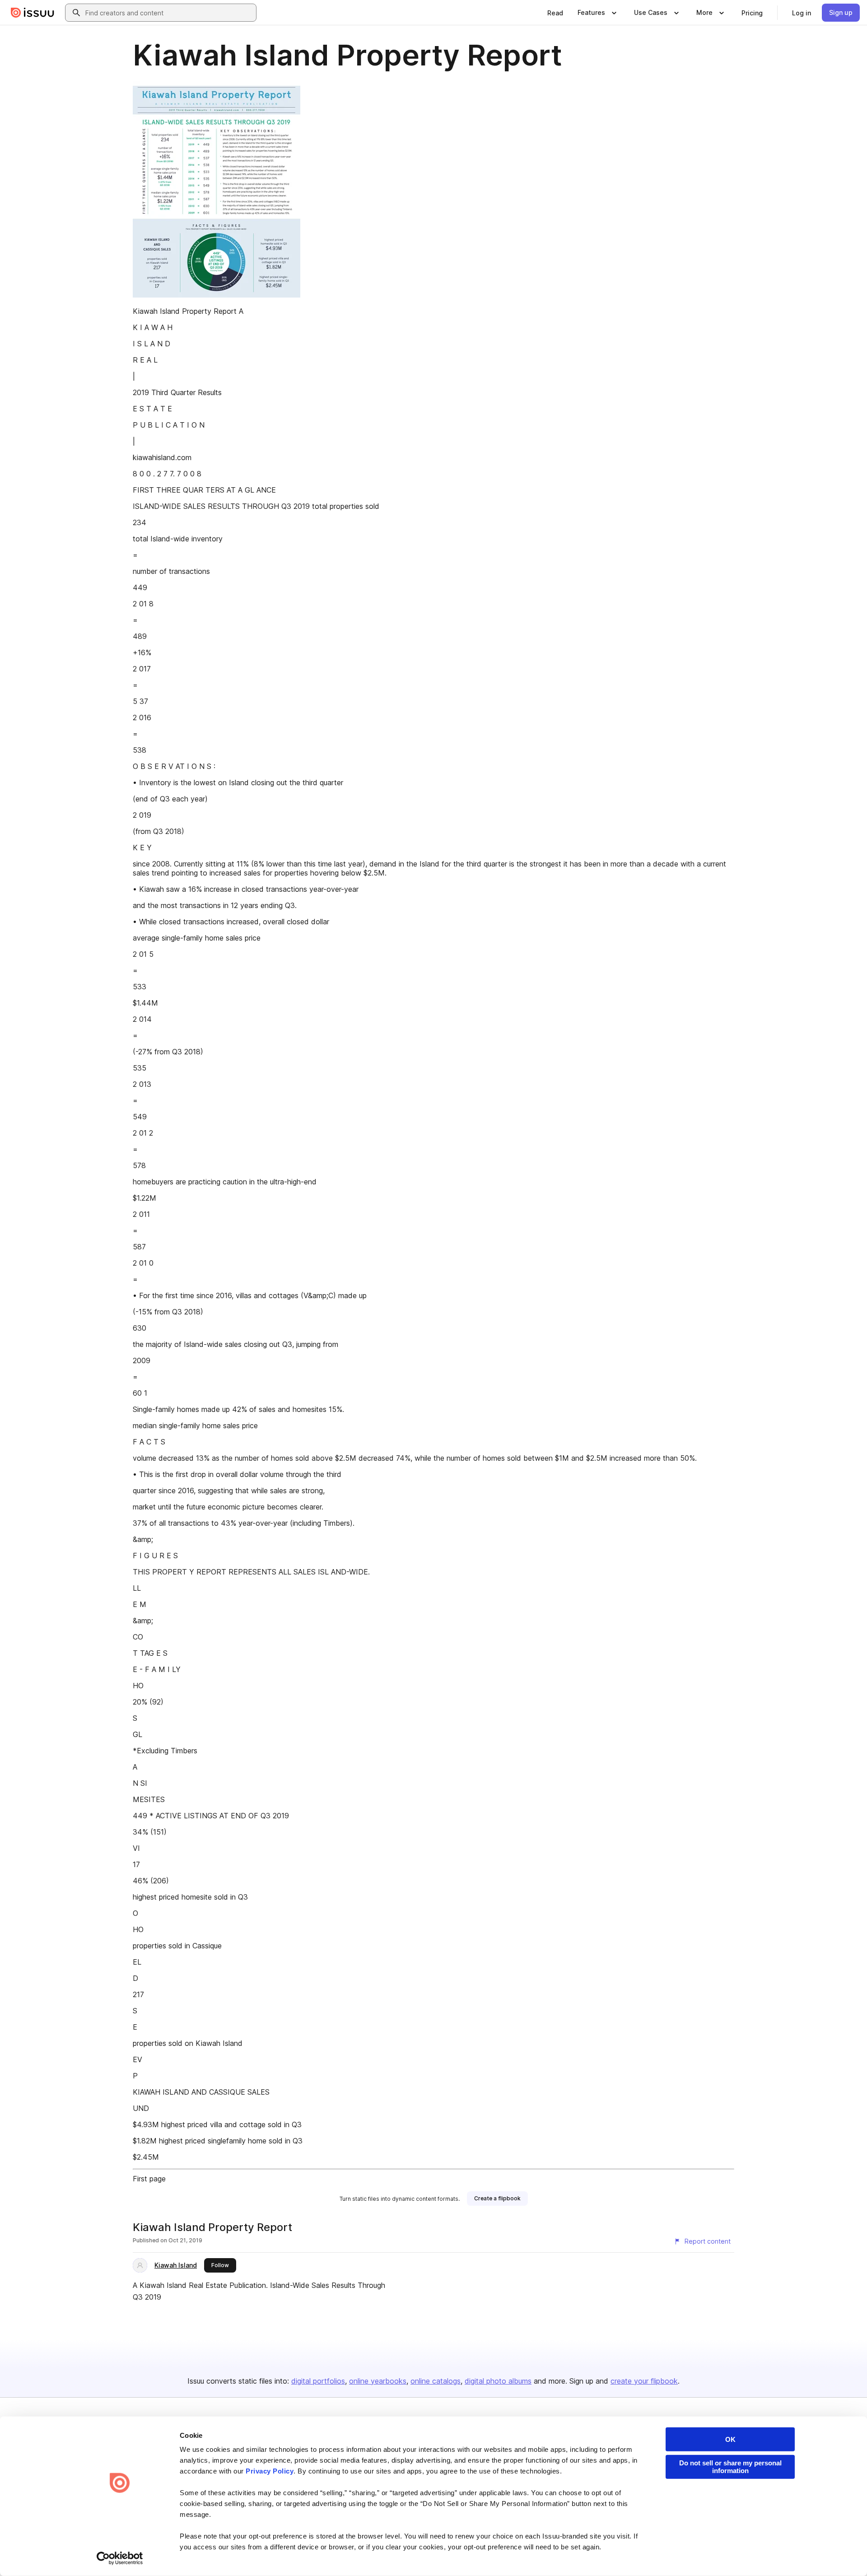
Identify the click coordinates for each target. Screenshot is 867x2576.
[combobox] (169, 13)
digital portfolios (318, 2381)
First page (149, 2179)
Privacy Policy (270, 2471)
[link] (555, 13)
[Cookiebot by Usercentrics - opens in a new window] (120, 2558)
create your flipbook (644, 2381)
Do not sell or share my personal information (730, 2467)
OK (730, 2439)
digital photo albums (498, 2381)
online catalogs (436, 2381)
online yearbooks (378, 2381)
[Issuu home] (33, 13)
